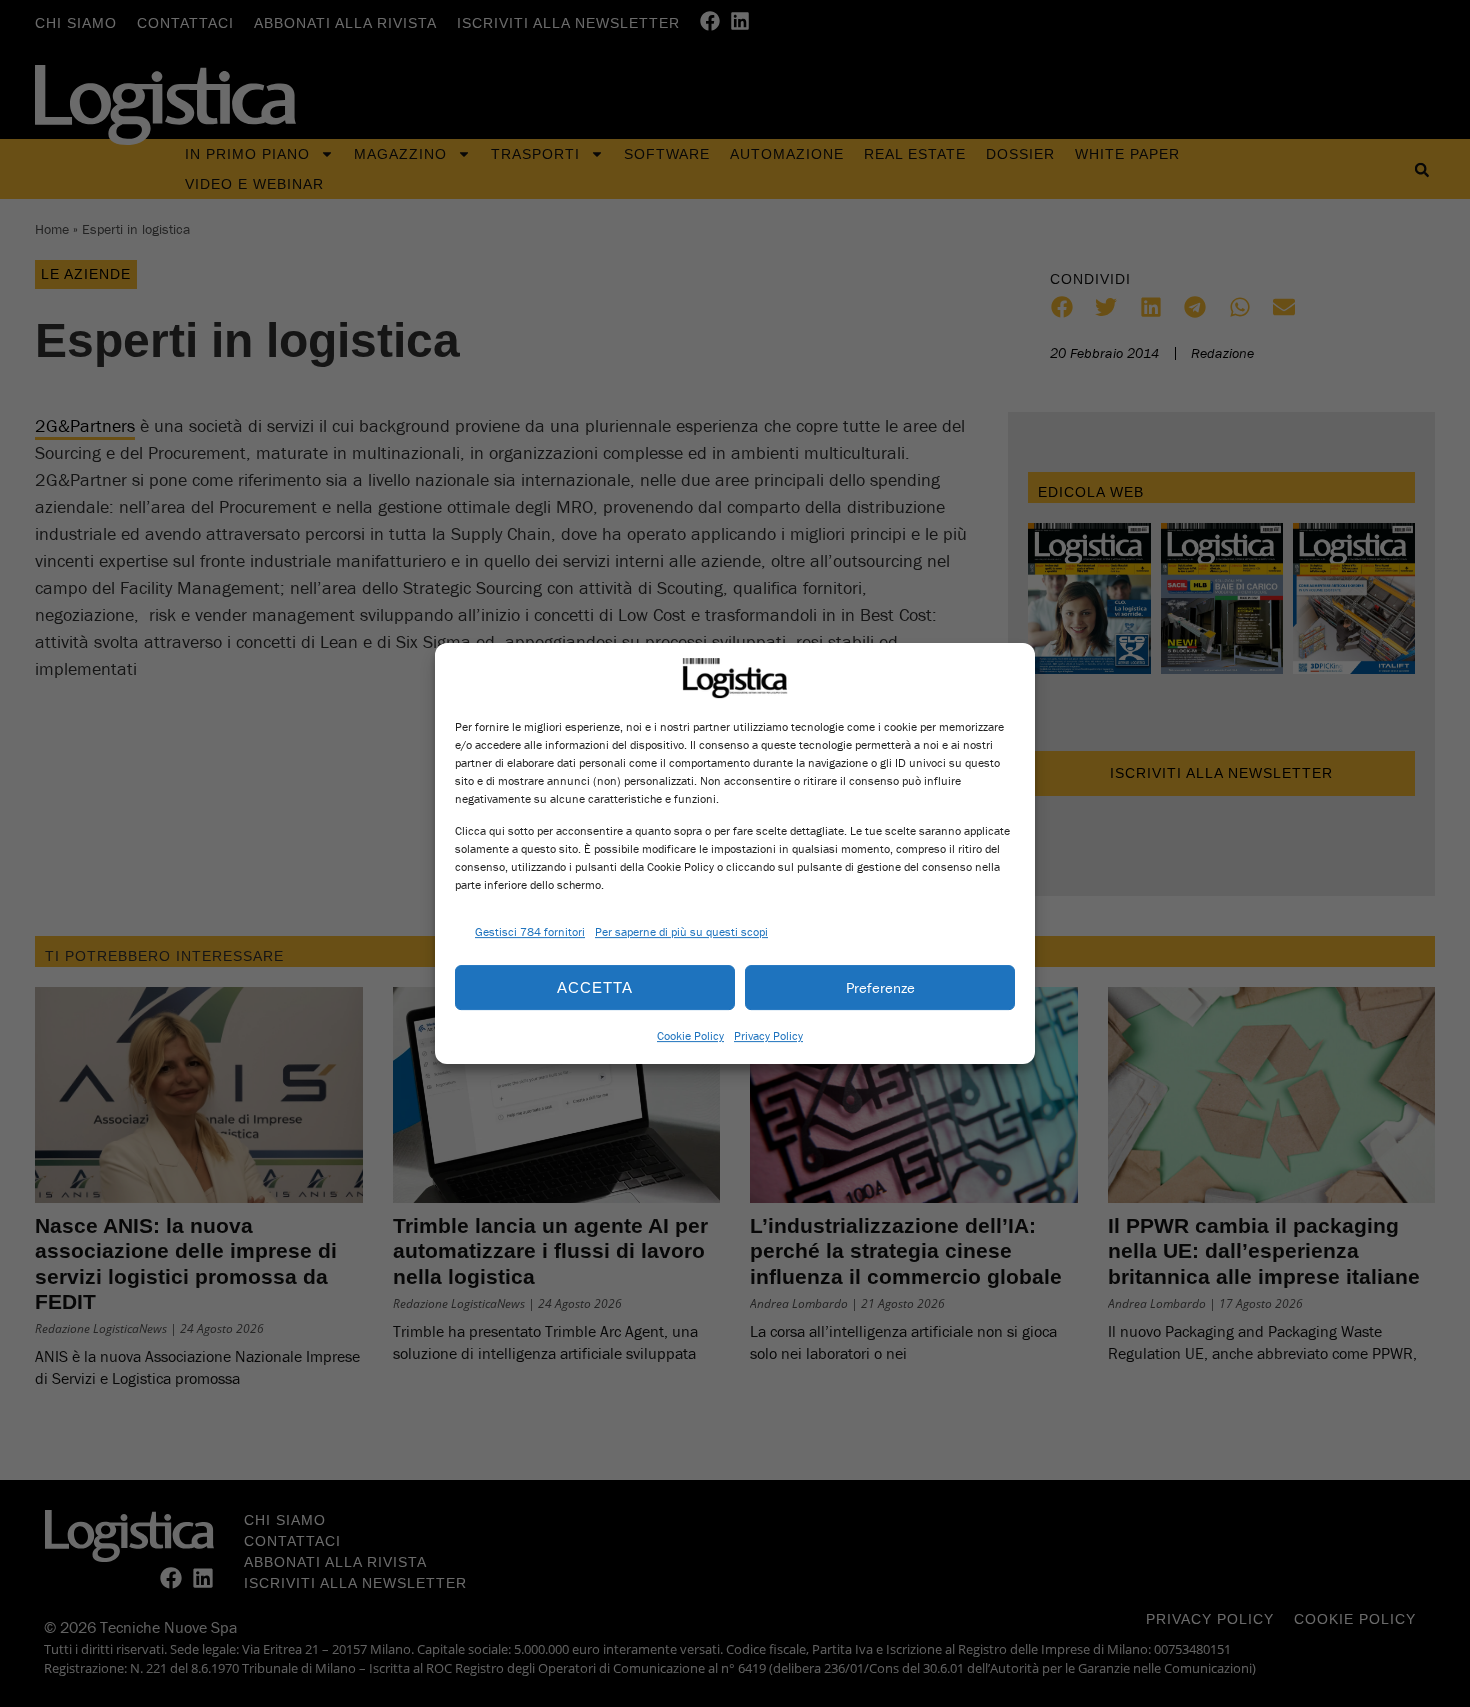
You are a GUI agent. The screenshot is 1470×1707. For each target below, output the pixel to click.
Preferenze (880, 987)
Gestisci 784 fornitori (530, 931)
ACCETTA (595, 987)
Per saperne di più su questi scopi (681, 931)
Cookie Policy (690, 1035)
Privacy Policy (768, 1035)
